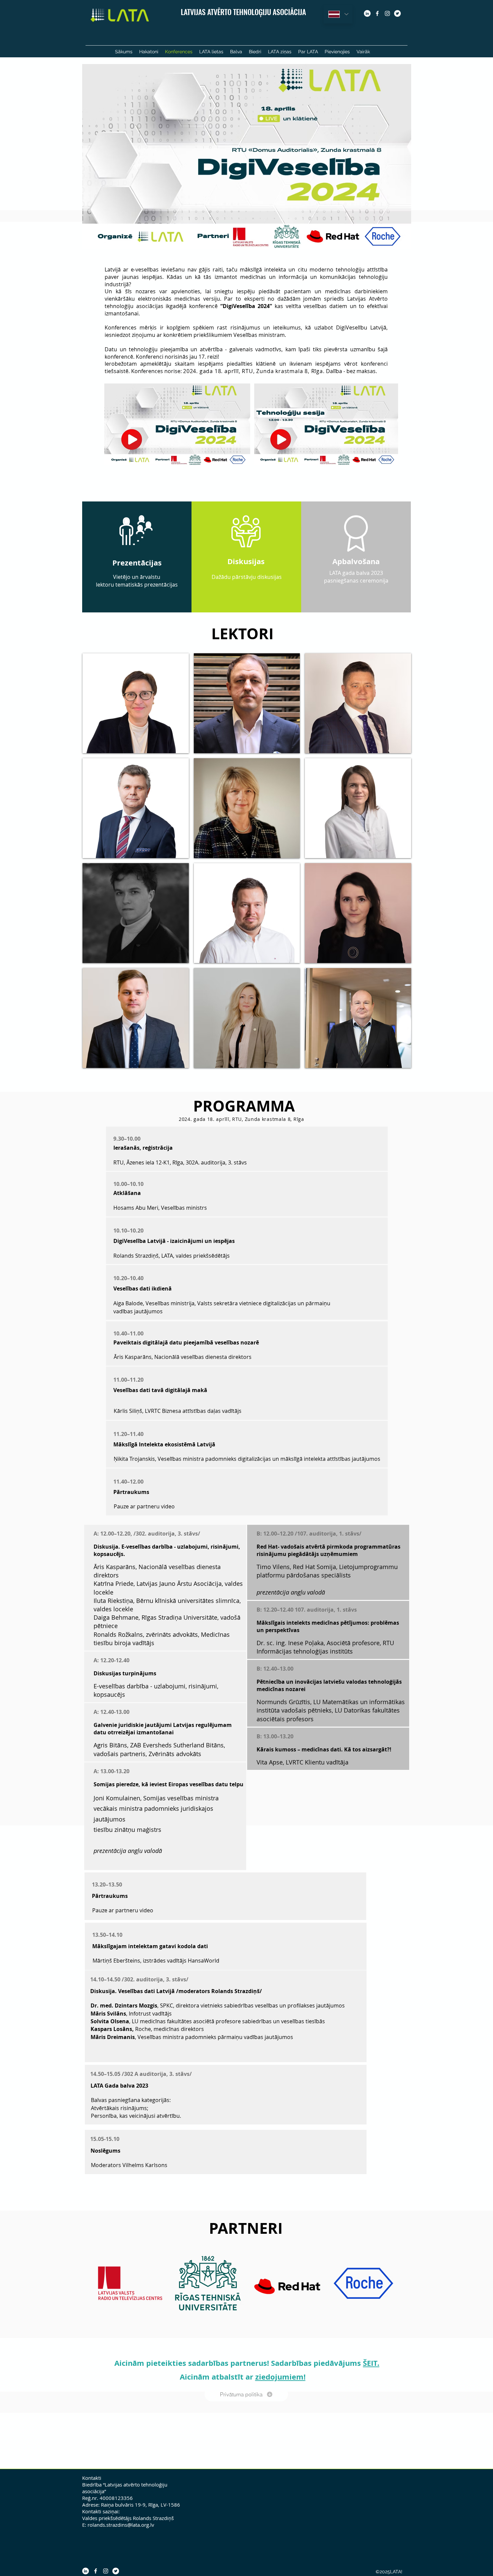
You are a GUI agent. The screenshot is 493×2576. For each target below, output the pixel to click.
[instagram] (387, 13)
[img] (136, 703)
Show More (247, 1074)
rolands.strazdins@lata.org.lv (121, 2525)
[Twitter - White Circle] (397, 13)
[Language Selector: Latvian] (338, 14)
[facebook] (377, 13)
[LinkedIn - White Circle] (367, 13)
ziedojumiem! (280, 2377)
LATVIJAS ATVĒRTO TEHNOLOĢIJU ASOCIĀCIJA (243, 12)
